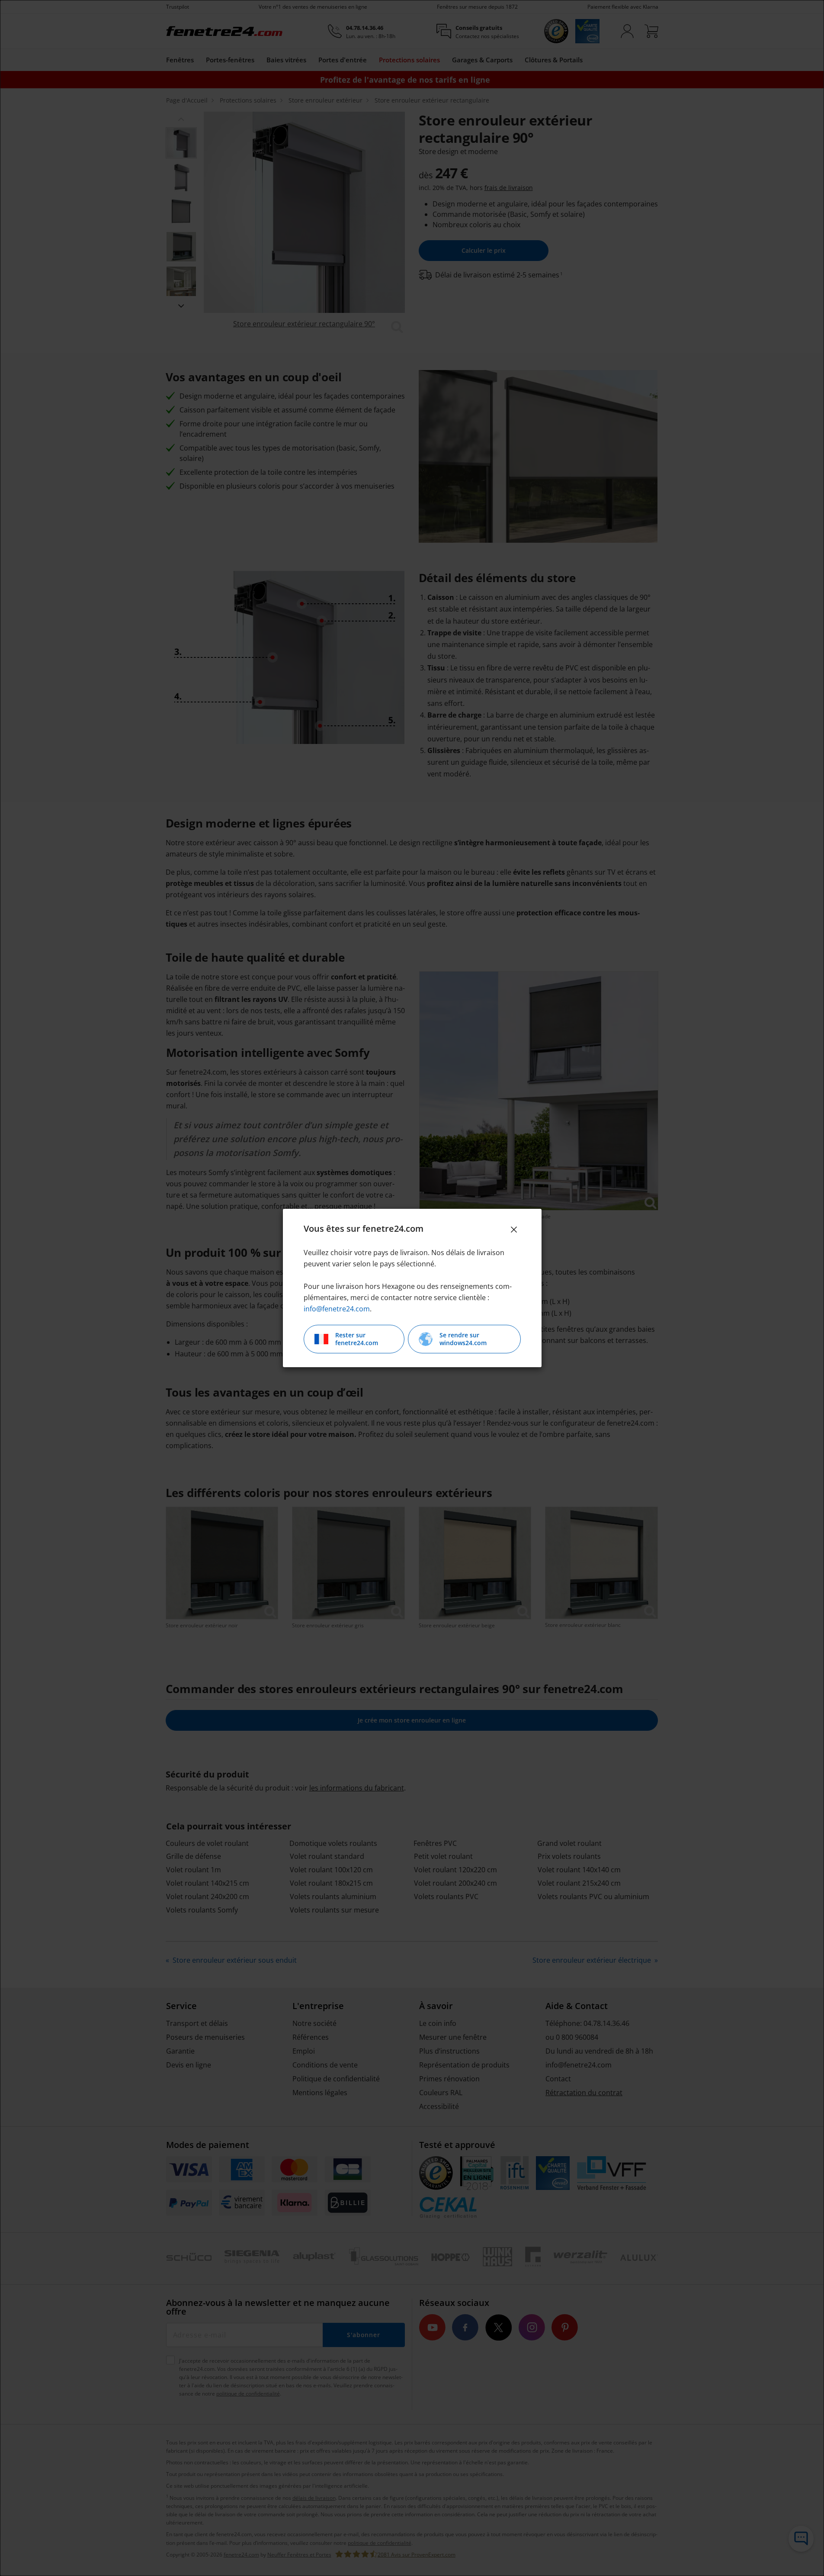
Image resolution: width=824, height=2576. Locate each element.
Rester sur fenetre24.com (357, 1339)
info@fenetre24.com (337, 1309)
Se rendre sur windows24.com (463, 1339)
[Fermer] (514, 1230)
